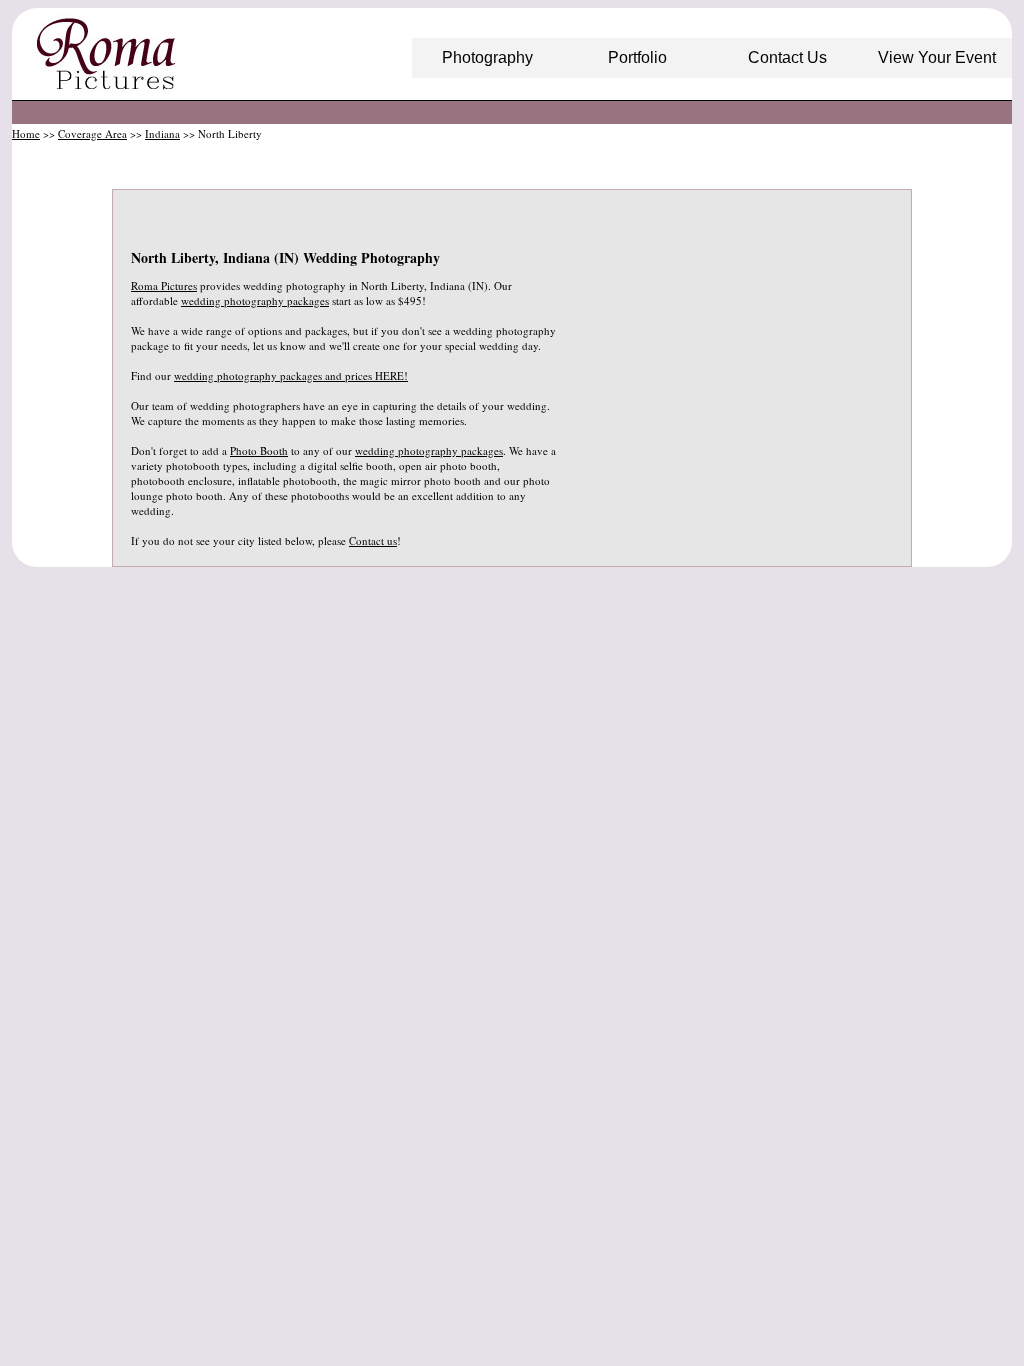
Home (26, 133)
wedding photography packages (255, 300)
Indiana (162, 133)
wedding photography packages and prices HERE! (291, 375)
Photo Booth (259, 450)
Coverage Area (92, 133)
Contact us (373, 540)
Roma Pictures (164, 285)
